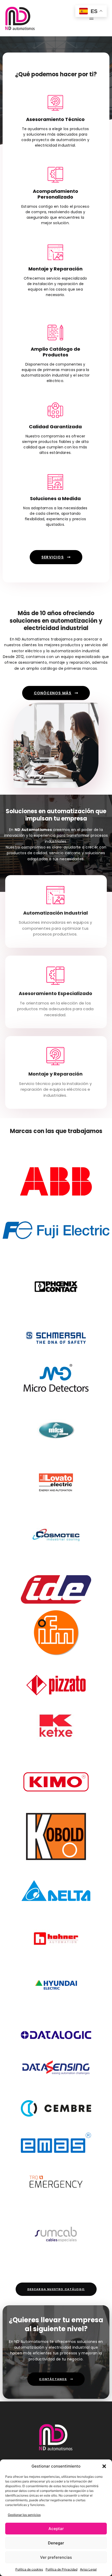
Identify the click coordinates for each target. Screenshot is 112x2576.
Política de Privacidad (61, 2569)
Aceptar (56, 2529)
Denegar (56, 2543)
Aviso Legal (88, 2569)
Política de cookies (29, 2569)
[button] (104, 2466)
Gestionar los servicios (24, 2515)
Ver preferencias (56, 2557)
